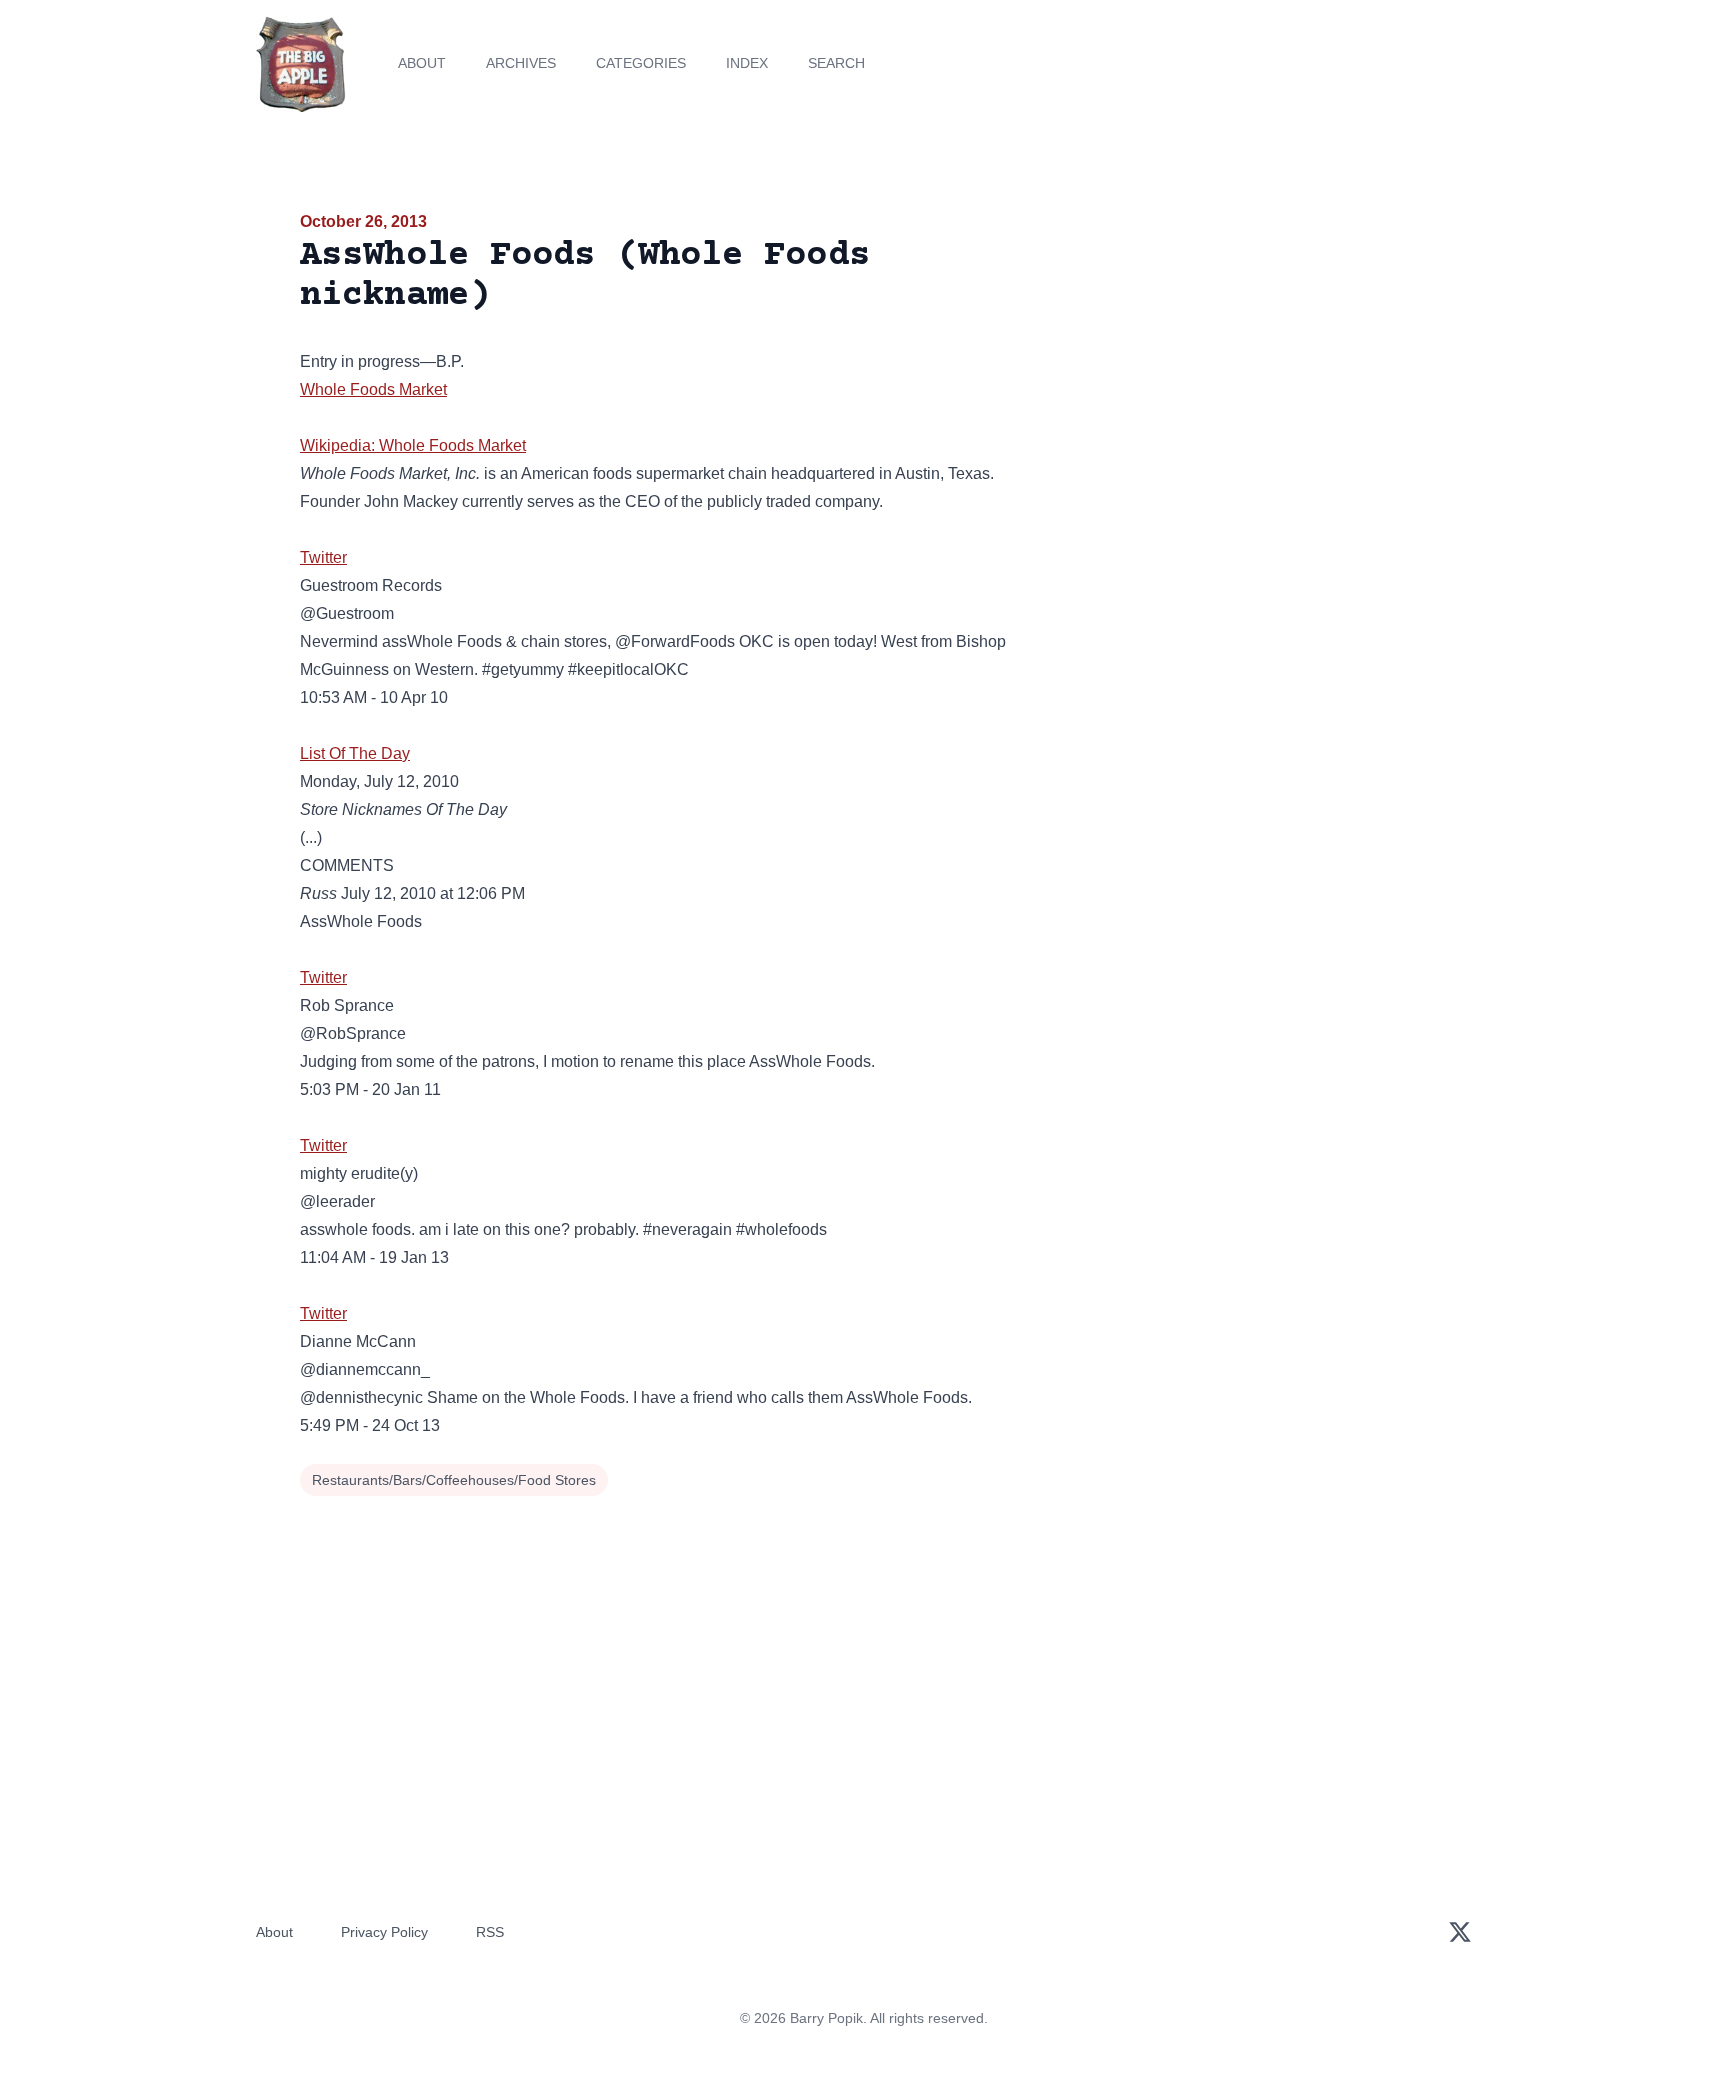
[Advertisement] (1248, 364)
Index (747, 63)
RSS (490, 1932)
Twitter (323, 557)
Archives (521, 63)
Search (836, 63)
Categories (641, 63)
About (422, 63)
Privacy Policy (384, 1932)
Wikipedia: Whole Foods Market (413, 445)
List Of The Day (355, 753)
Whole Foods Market (373, 389)
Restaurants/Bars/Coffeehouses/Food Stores (454, 1480)
